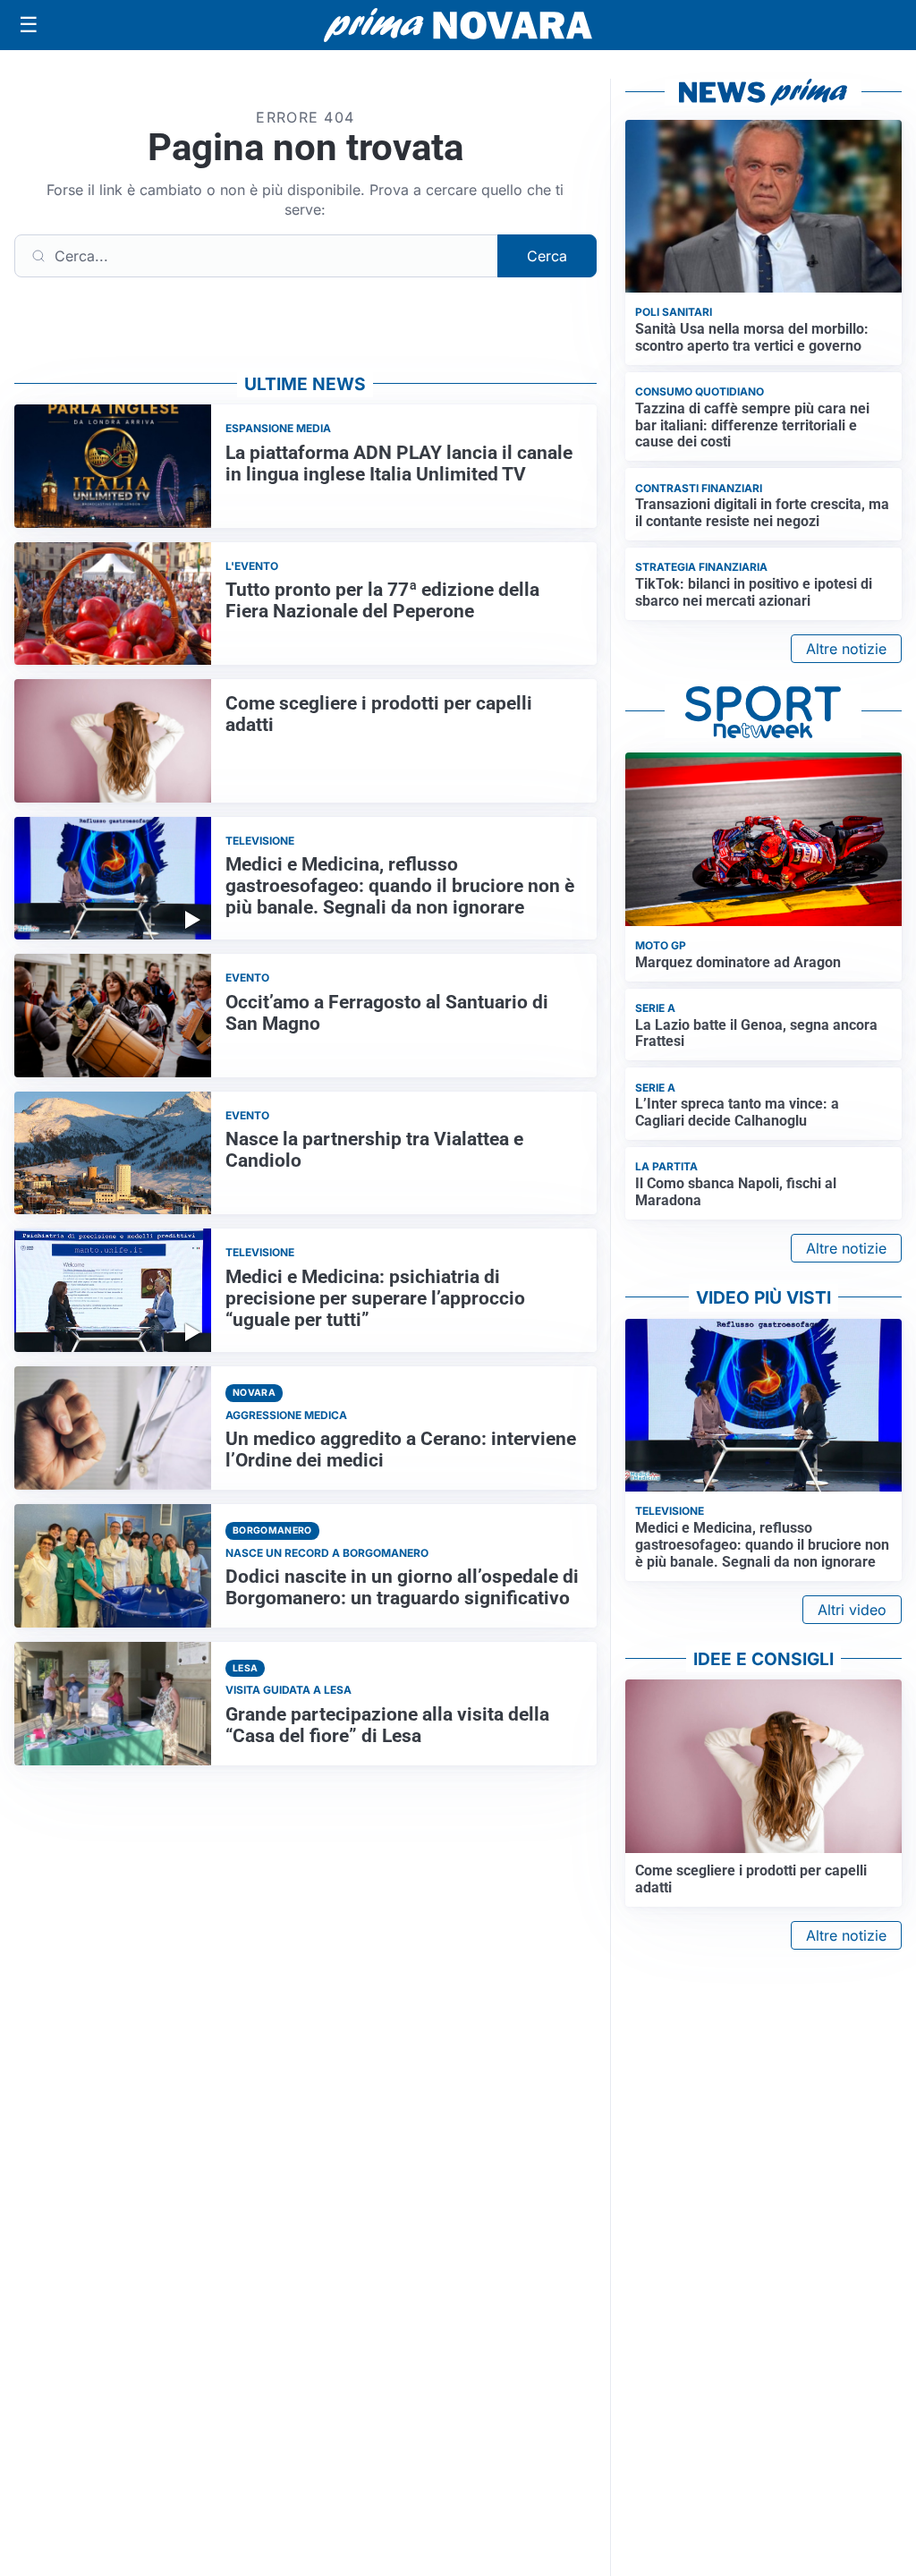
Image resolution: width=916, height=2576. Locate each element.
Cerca (547, 256)
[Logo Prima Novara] (458, 26)
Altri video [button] (852, 1610)
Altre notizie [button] (846, 649)
